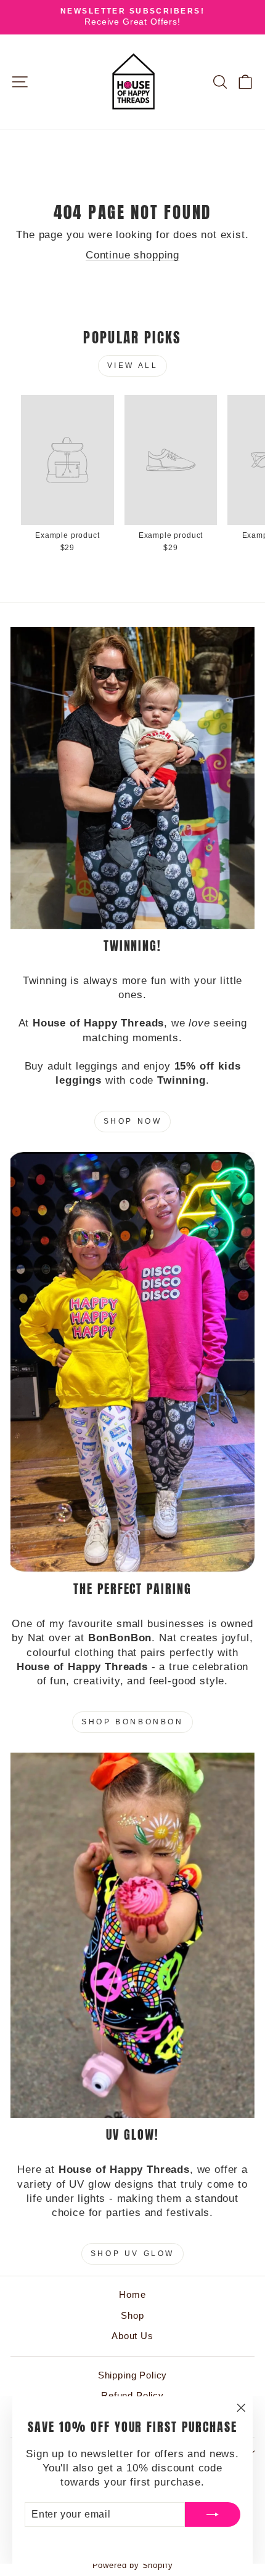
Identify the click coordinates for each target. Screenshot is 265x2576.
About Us (132, 2336)
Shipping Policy (132, 2375)
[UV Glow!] (132, 1935)
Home (132, 2294)
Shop (132, 2315)
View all (133, 366)
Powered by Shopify (133, 2566)
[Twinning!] (132, 778)
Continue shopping (132, 255)
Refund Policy (132, 2395)
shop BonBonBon (132, 1722)
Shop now (133, 1121)
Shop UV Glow (132, 2254)
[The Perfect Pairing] (132, 1362)
